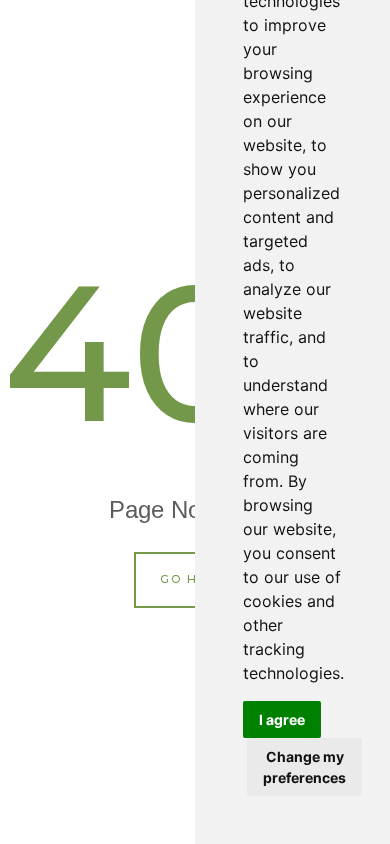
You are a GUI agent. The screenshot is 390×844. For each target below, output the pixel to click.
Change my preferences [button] (304, 767)
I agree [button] (282, 719)
